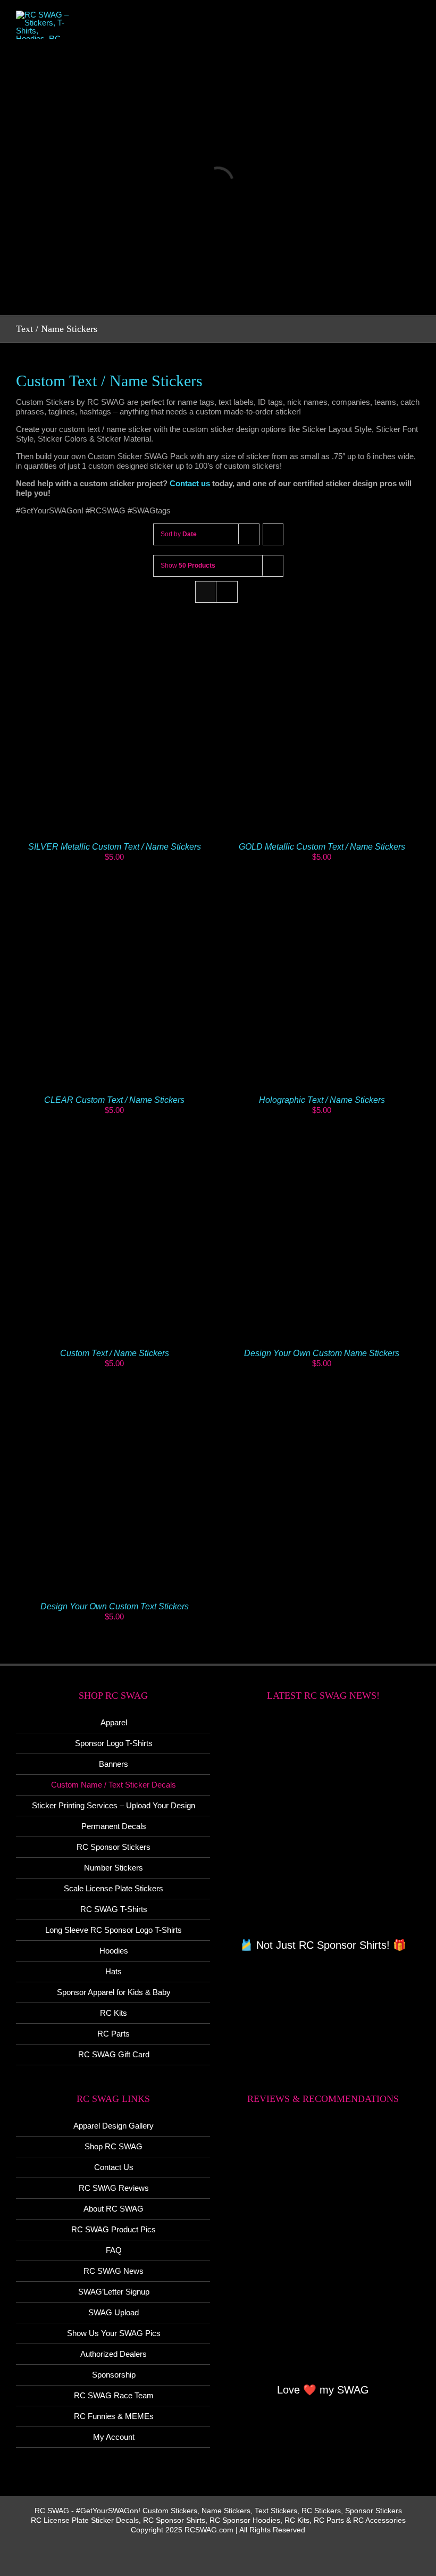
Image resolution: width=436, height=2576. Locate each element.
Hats (114, 1971)
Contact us (190, 483)
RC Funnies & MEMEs (114, 2416)
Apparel (114, 1722)
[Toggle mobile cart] (378, 32)
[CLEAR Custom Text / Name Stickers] (114, 893)
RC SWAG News (114, 2271)
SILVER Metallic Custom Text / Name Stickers (115, 847)
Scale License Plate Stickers (114, 1888)
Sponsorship (114, 2375)
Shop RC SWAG (114, 2146)
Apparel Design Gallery (114, 2126)
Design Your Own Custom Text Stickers (115, 1606)
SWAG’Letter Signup (114, 2292)
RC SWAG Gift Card (114, 2054)
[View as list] (227, 592)
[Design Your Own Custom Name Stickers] (322, 1146)
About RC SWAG (114, 2209)
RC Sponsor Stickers (114, 1847)
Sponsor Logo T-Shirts (114, 1743)
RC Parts (114, 2034)
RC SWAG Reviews (114, 2188)
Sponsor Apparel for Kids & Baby (114, 1992)
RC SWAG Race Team (114, 2395)
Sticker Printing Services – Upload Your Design (114, 1805)
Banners (114, 1764)
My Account (114, 2437)
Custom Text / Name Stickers (115, 1353)
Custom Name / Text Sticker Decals (114, 1785)
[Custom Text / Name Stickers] (114, 1146)
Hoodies (114, 1951)
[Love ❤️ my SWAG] (323, 2250)
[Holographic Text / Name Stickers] (322, 893)
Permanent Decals (114, 1826)
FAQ (114, 2250)
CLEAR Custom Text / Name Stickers (114, 1100)
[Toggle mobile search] (397, 32)
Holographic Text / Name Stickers (322, 1100)
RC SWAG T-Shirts (114, 1909)
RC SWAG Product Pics (114, 2229)
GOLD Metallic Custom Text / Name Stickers (322, 847)
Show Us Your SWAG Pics (114, 2333)
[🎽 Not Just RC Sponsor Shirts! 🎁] (323, 1826)
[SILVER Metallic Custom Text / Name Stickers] (114, 640)
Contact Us (114, 2167)
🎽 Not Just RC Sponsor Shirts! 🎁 (323, 1945)
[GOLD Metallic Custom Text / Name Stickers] (322, 640)
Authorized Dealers (114, 2354)
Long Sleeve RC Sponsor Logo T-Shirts (114, 1930)
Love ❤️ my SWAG (323, 2390)
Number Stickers (114, 1868)
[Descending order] (273, 534)
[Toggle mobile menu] (416, 32)
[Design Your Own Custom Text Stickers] (114, 1399)
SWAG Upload (114, 2312)
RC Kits (114, 2013)
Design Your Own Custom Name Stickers (322, 1353)
